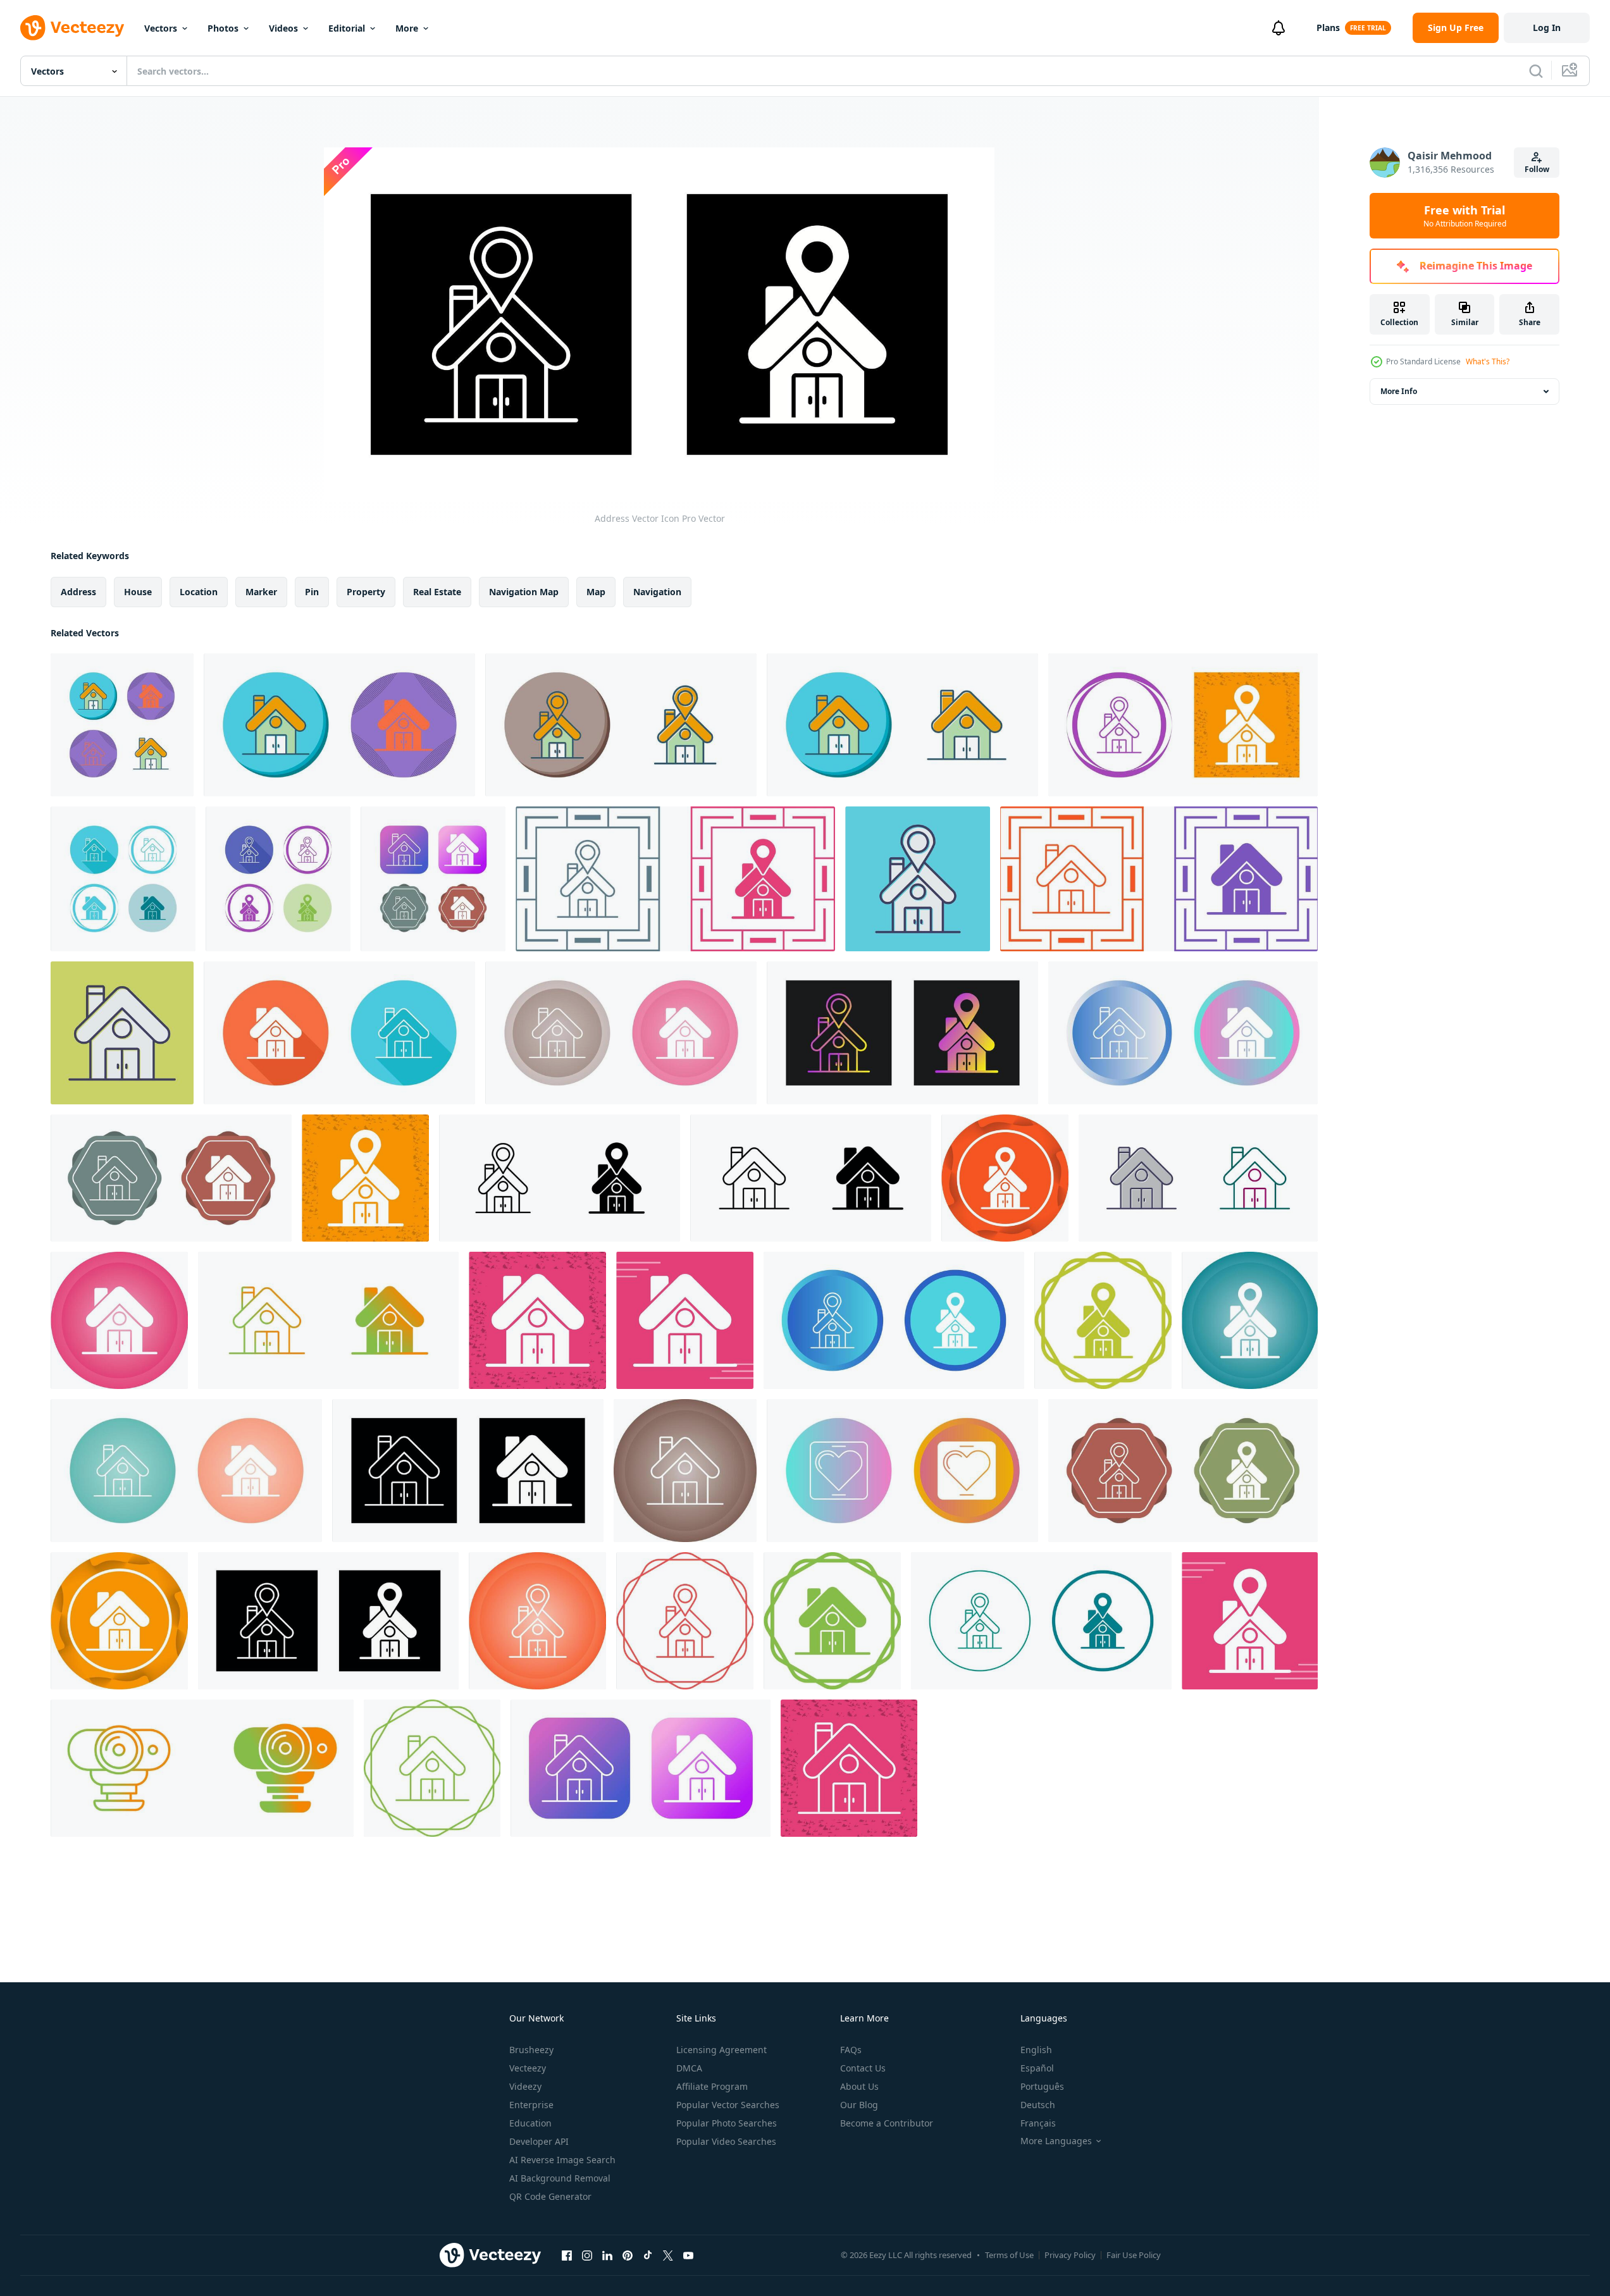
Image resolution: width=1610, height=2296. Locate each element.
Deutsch (1038, 2105)
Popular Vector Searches (728, 2105)
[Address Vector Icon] (621, 725)
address (78, 592)
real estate (437, 592)
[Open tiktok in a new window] (648, 2255)
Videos (283, 28)
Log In (1547, 28)
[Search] (1536, 71)
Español (1037, 2068)
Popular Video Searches (726, 2141)
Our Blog (859, 2105)
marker (261, 592)
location (199, 592)
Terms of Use (1009, 2255)
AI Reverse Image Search (562, 2160)
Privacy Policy (1070, 2255)
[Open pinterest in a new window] (628, 2255)
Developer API (539, 2141)
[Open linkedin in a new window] (607, 2255)
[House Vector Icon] (122, 725)
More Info (1399, 391)
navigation (657, 592)
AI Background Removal (560, 2178)
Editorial (347, 28)
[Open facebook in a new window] (567, 2255)
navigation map (524, 592)
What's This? (1488, 361)
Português (1042, 2086)
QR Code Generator (550, 2196)
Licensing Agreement (721, 2050)
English (1036, 2050)
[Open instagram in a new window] (587, 2255)
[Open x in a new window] (668, 2255)
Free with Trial (1465, 216)
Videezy (525, 2086)
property (366, 592)
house (138, 592)
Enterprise (531, 2105)
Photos (223, 28)
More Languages (1056, 2141)
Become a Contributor (887, 2123)
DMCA (689, 2068)
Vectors (161, 28)
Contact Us (863, 2068)
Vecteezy (528, 2068)
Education (530, 2123)
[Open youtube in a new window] (688, 2255)
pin (312, 592)
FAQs (851, 2050)
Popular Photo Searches (727, 2123)
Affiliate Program (712, 2086)
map (596, 592)
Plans (1328, 28)
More (407, 28)
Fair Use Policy (1134, 2255)
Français (1038, 2123)
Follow (1537, 169)
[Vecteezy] (72, 28)
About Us (859, 2086)
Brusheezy (531, 2050)
